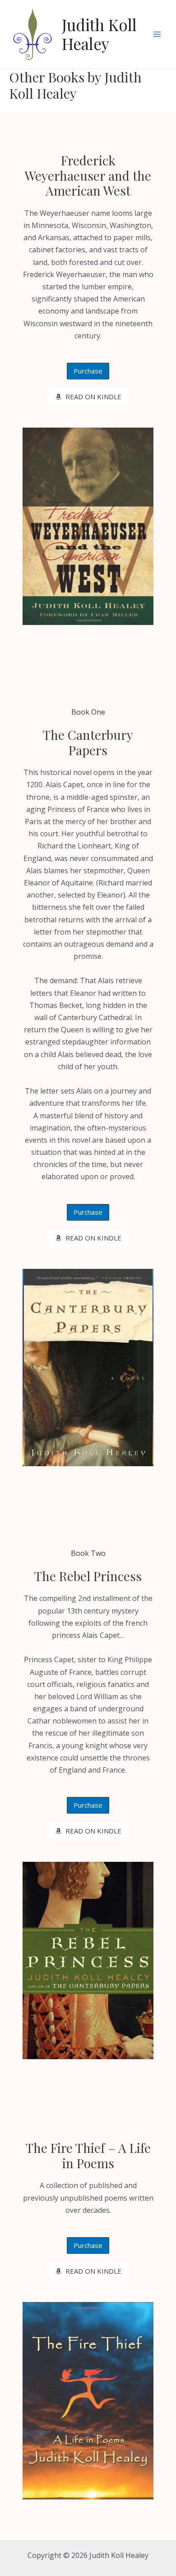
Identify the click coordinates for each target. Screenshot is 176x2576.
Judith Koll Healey (99, 34)
